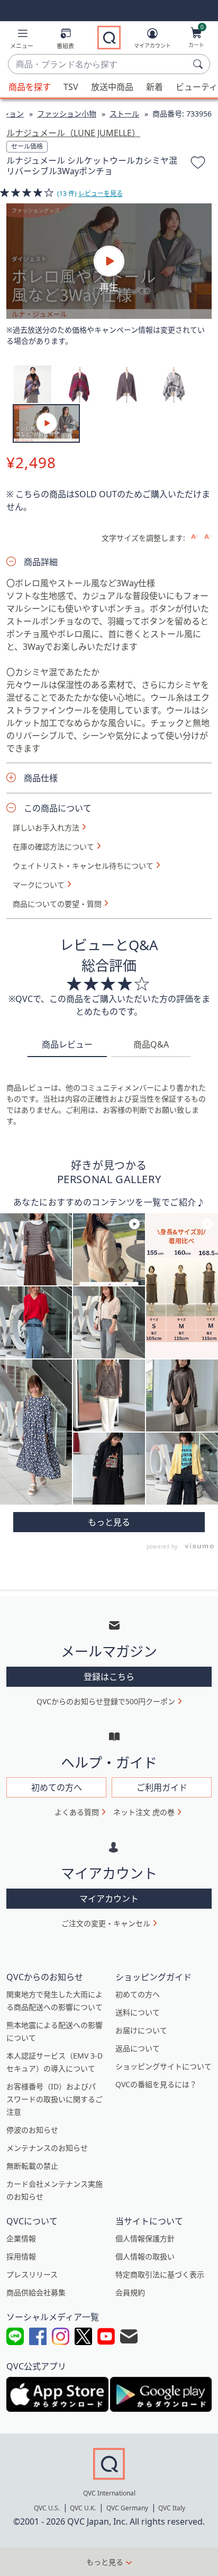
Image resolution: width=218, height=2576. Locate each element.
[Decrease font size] (208, 537)
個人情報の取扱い (145, 2256)
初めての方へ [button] (57, 1787)
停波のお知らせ (32, 2130)
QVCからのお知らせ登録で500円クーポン (106, 1701)
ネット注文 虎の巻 (144, 1812)
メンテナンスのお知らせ (47, 2148)
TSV (71, 87)
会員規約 (130, 2292)
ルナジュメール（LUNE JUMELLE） (73, 133)
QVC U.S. (47, 2508)
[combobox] (98, 65)
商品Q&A (151, 1044)
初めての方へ (138, 1994)
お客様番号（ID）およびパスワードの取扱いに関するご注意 (54, 2099)
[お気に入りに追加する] (198, 164)
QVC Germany (127, 2508)
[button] (22, 41)
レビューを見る (101, 194)
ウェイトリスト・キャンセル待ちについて (83, 866)
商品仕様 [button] (41, 778)
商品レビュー (67, 1044)
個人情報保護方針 (145, 2238)
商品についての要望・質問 (57, 904)
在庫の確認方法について (53, 847)
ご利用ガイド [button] (162, 1787)
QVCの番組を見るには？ (156, 2084)
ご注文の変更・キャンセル (106, 1923)
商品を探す (30, 87)
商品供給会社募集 (36, 2292)
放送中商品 (112, 87)
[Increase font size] (194, 537)
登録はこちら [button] (109, 1677)
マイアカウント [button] (109, 1899)
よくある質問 (77, 1812)
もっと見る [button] (105, 2562)
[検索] (199, 64)
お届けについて (141, 2030)
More (109, 1522)
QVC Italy (172, 2508)
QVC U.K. (83, 2508)
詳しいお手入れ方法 (46, 828)
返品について (138, 2048)
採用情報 (21, 2256)
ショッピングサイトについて (163, 2066)
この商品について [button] (58, 808)
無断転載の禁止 (32, 2166)
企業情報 (21, 2238)
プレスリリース (32, 2274)
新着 (155, 87)
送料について (138, 2012)
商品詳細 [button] (41, 562)
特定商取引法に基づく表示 (160, 2274)
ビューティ (197, 87)
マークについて (39, 885)
